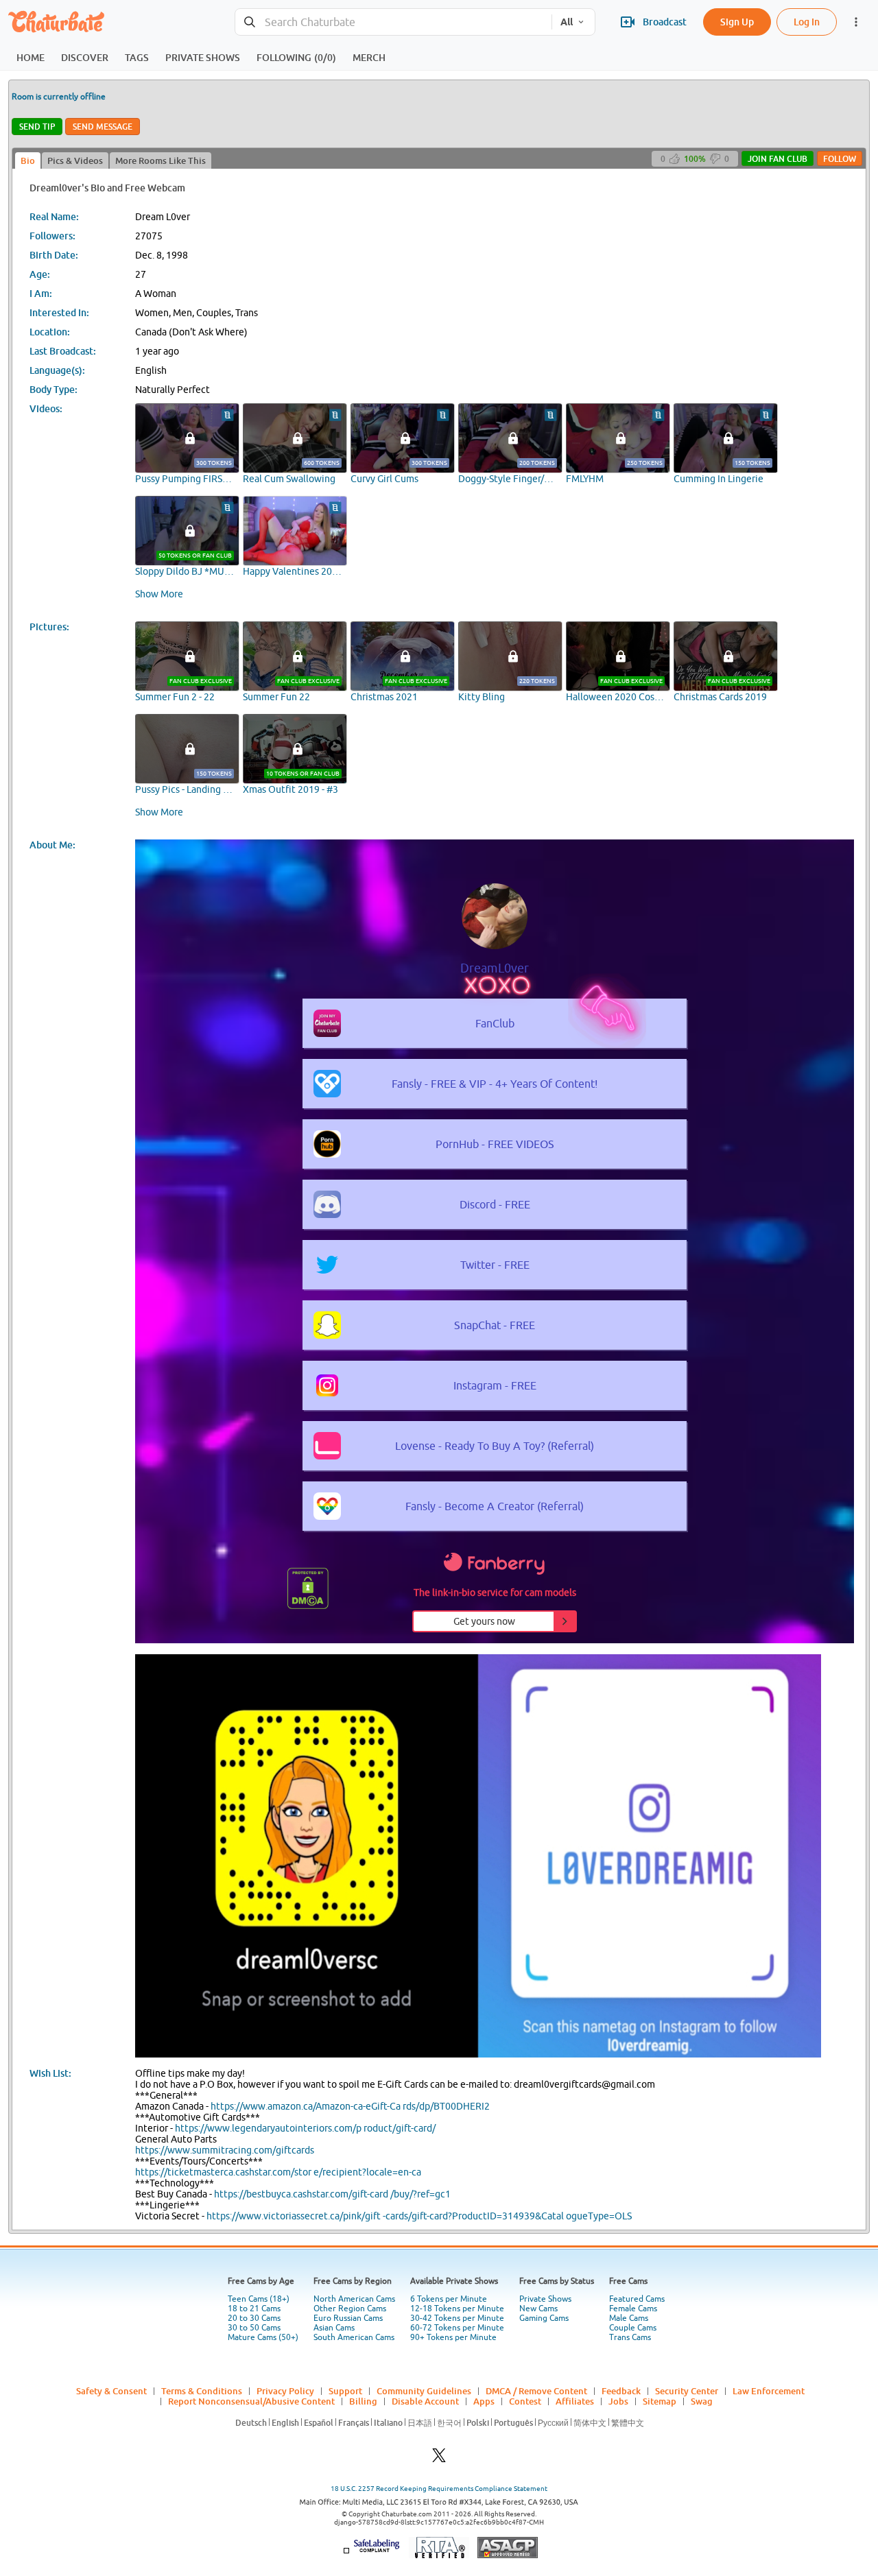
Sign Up (737, 22)
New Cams (538, 2309)
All (567, 22)
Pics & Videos (75, 160)
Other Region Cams (350, 2309)
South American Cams (354, 2337)
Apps (484, 2401)
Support (345, 2391)
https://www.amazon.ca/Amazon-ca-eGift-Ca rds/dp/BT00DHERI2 (350, 2106)
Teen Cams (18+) (259, 2299)
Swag (702, 2401)
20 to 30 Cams (254, 2318)
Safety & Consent (111, 2391)
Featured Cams (637, 2299)
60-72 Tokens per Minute (457, 2328)
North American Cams (354, 2299)
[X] (439, 2459)
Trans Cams (630, 2337)
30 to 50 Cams (254, 2328)
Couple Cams (633, 2328)
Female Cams (633, 2309)
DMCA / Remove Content (536, 2391)
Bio (28, 160)
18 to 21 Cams (254, 2309)
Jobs (618, 2401)
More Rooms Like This (161, 160)
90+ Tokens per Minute (453, 2337)
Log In (807, 22)
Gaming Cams (544, 2318)
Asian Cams (334, 2328)
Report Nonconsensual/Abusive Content (251, 2401)
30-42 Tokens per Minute (457, 2318)
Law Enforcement (769, 2391)
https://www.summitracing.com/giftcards (225, 2150)
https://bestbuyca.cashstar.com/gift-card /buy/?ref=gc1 (332, 2194)
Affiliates (575, 2401)
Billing (363, 2401)
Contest (525, 2401)
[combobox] (393, 22)
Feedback (621, 2391)
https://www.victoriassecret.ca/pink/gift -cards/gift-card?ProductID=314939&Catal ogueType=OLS (419, 2216)
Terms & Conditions (202, 2391)
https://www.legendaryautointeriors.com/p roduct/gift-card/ (305, 2128)
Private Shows (545, 2299)
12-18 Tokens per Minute (457, 2309)
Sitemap (660, 2401)
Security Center (687, 2391)
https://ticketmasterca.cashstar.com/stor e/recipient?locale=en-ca (278, 2172)
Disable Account (425, 2401)
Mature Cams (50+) (263, 2337)
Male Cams (629, 2318)
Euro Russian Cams (348, 2318)
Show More (159, 594)
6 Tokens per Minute (449, 2299)
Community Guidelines (424, 2391)
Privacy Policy (285, 2391)
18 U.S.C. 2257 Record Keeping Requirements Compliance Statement (439, 2489)
